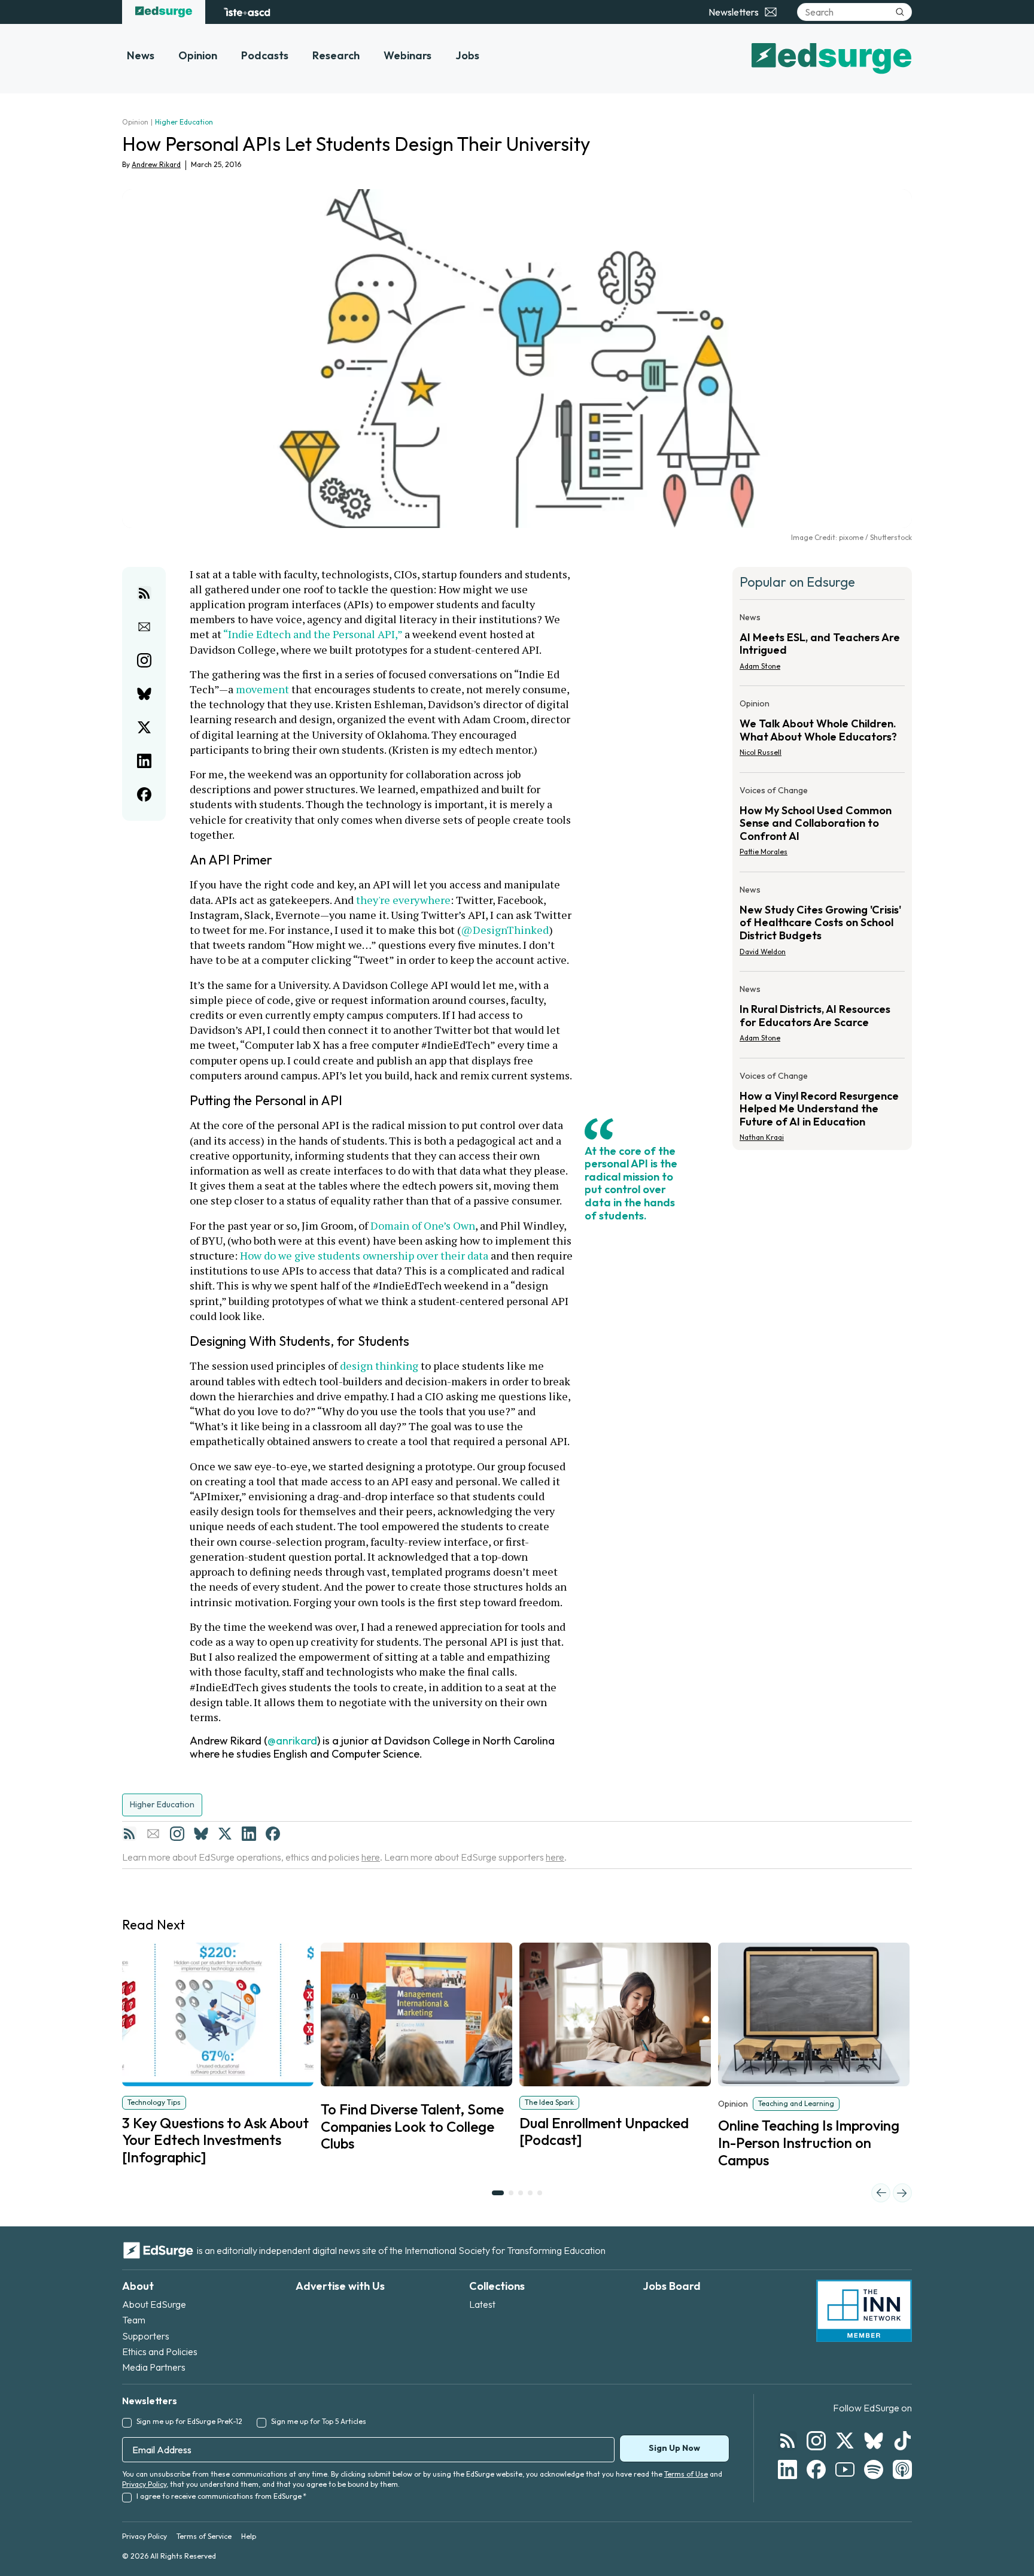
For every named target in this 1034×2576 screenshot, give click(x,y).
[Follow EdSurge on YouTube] (845, 2469)
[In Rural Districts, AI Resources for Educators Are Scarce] (822, 1017)
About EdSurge (154, 2304)
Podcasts (265, 55)
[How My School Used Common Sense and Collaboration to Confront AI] (822, 825)
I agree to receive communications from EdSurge (221, 2496)
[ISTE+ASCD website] (247, 12)
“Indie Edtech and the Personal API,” (313, 634)
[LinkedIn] (249, 1834)
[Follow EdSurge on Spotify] (874, 2469)
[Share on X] (144, 727)
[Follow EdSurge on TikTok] (902, 2441)
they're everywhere (403, 900)
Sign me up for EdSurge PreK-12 (189, 2421)
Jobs (467, 55)
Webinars (407, 55)
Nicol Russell (761, 752)
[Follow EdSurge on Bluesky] (874, 2441)
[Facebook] (273, 1834)
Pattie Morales (764, 852)
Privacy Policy (144, 2484)
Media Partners (154, 2367)
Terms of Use (686, 2474)
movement (262, 689)
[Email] (153, 1834)
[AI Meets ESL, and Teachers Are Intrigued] (822, 645)
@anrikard (292, 1741)
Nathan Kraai (762, 1137)
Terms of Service (204, 2536)
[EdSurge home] (164, 12)
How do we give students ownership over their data (364, 1255)
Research (336, 55)
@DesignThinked (505, 930)
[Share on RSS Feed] (144, 593)
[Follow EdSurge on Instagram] (816, 2441)
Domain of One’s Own (423, 1225)
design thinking (379, 1366)
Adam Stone (760, 666)
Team (134, 2320)
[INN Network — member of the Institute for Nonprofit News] (864, 2311)
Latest (482, 2304)
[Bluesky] (201, 1834)
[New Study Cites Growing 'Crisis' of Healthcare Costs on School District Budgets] (822, 924)
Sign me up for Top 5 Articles (319, 2421)
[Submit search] (900, 12)
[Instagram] (177, 1834)
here (371, 1857)
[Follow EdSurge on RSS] (787, 2441)
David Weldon (763, 952)
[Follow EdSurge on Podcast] (902, 2469)
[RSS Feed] (129, 1834)
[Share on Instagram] (144, 660)
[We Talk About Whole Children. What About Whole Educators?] (822, 732)
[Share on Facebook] (144, 794)
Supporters (146, 2336)
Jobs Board (672, 2286)
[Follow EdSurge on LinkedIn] (787, 2469)
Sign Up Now (674, 2448)
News (141, 55)
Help (249, 2536)
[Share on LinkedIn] (144, 761)
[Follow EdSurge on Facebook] (816, 2469)
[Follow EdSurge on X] (845, 2441)
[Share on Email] (144, 627)
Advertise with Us (340, 2286)
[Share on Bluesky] (144, 694)
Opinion (198, 55)
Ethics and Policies (160, 2352)
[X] (225, 1834)
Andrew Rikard (156, 164)
